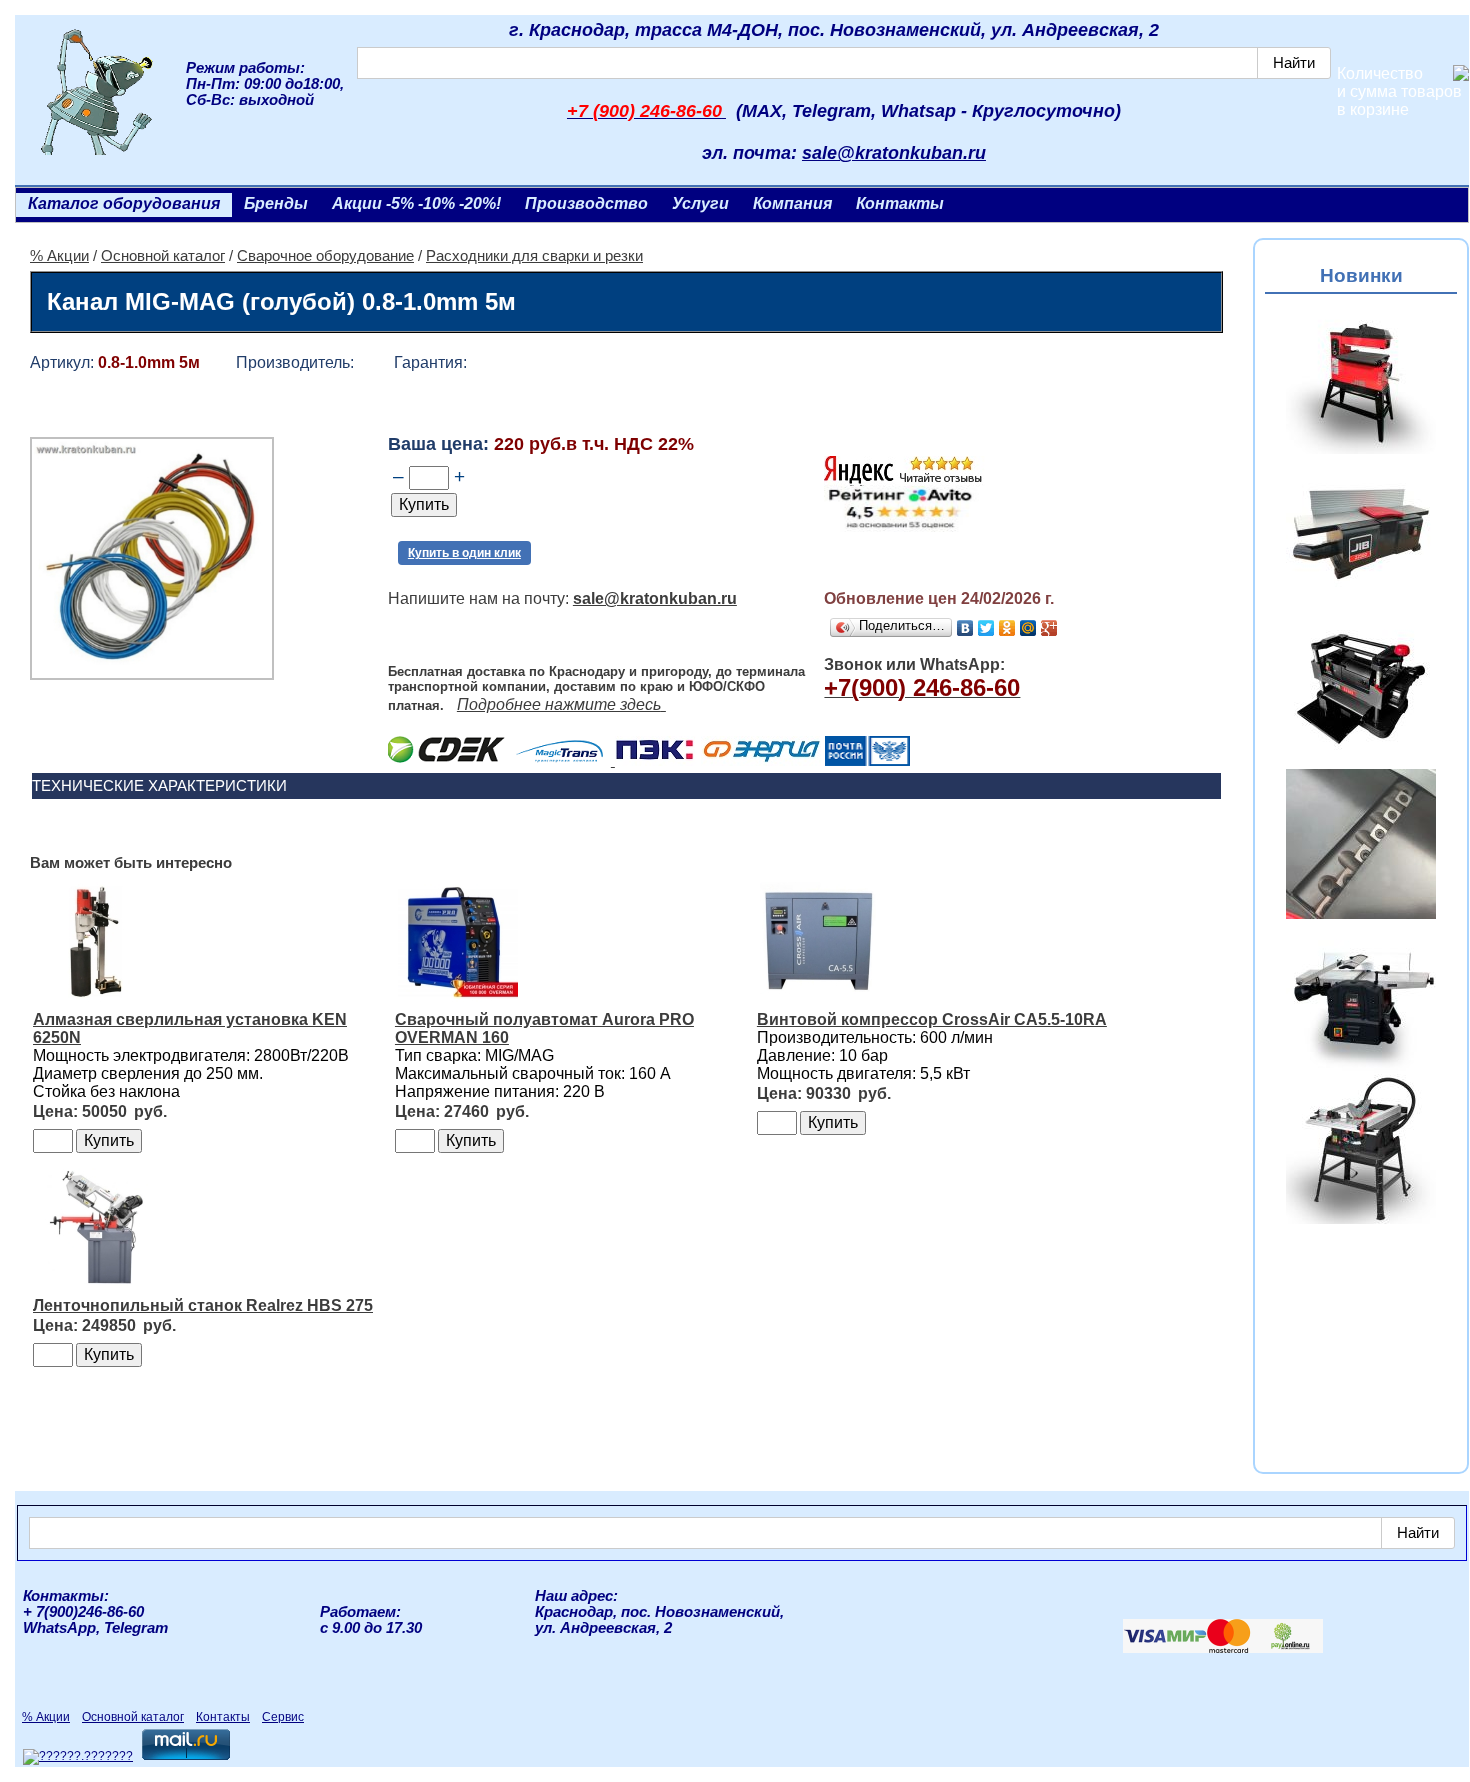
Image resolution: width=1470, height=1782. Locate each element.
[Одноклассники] (1007, 628)
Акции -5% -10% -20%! (416, 203)
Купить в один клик (464, 553)
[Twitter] (986, 628)
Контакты (900, 203)
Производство (586, 203)
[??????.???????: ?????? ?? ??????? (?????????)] (78, 1757)
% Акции (59, 256)
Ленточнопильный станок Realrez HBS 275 (203, 1305)
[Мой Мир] (1028, 628)
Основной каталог (163, 256)
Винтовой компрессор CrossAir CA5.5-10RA (932, 1019)
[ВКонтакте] (965, 628)
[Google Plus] (1049, 628)
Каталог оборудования (124, 203)
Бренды (276, 203)
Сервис (283, 1717)
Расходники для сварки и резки (534, 256)
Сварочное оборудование (325, 256)
